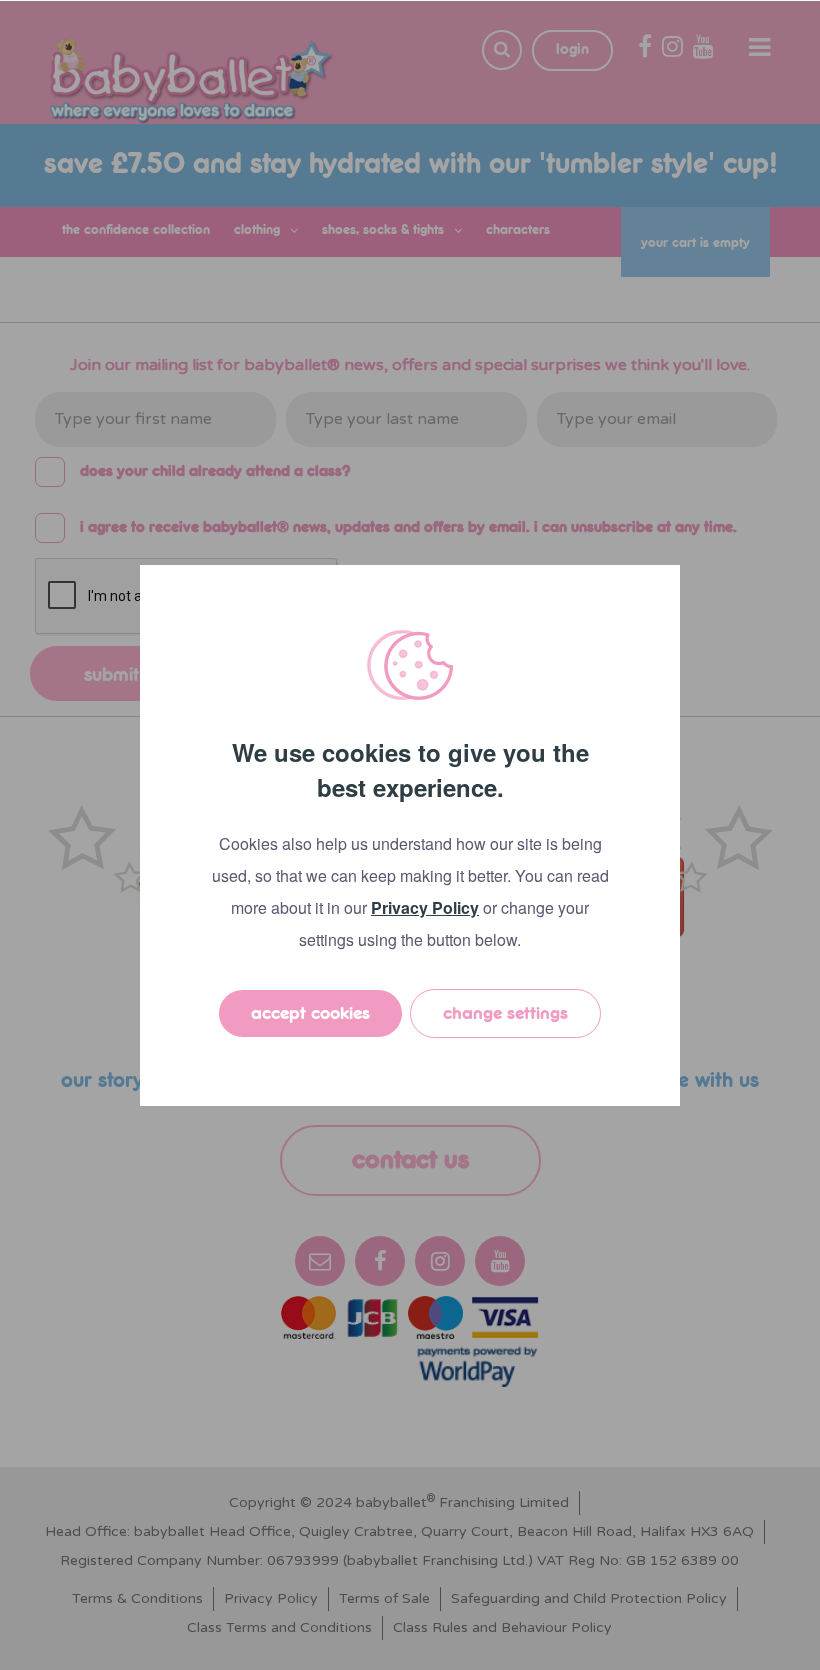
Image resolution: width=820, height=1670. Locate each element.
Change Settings (505, 1013)
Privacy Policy (425, 907)
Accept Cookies (310, 1013)
